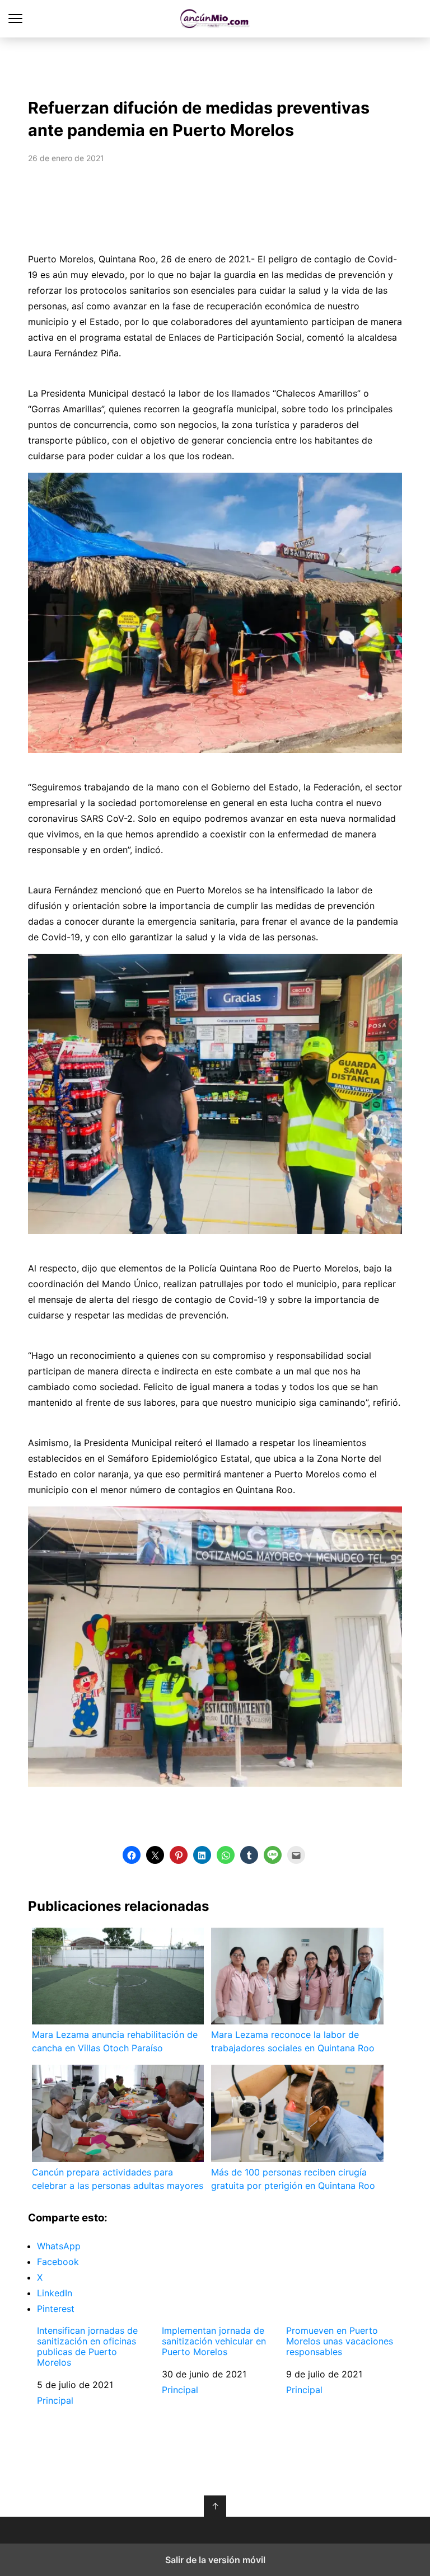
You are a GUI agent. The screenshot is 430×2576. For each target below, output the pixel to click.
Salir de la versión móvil (215, 2560)
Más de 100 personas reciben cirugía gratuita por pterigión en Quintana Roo (293, 2179)
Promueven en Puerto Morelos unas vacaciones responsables (340, 2341)
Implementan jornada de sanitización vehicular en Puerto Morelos (214, 2341)
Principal (55, 2400)
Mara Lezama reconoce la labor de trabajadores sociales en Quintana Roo (293, 2041)
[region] (215, 65)
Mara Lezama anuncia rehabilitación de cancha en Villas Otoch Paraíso (115, 2041)
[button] (132, 1855)
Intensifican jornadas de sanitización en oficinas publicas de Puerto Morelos (87, 2347)
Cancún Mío (215, 19)
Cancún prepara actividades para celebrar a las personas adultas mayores (118, 2179)
